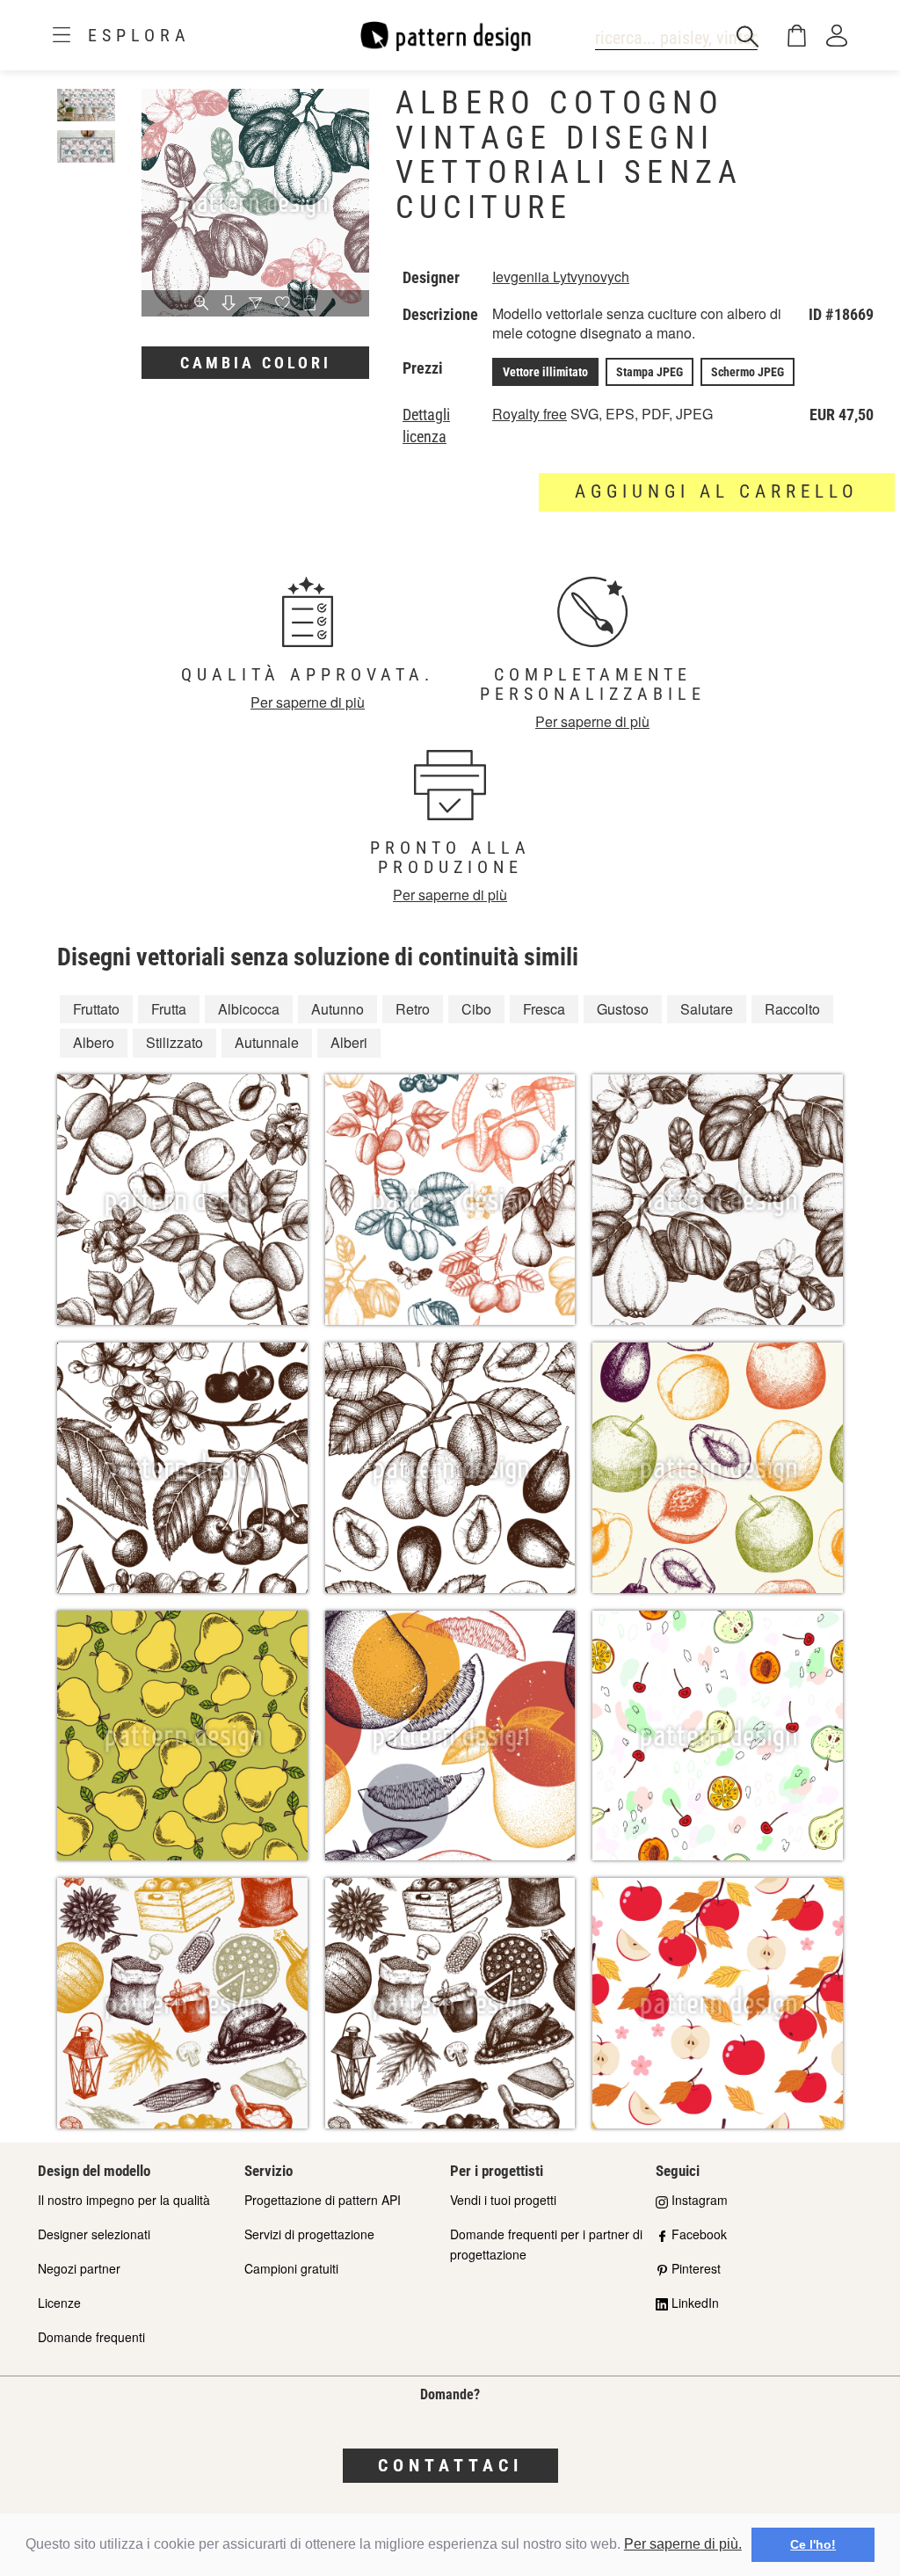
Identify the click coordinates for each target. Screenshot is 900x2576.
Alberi (349, 1042)
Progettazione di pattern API (323, 2200)
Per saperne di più (308, 702)
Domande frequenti (91, 2337)
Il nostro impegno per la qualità (124, 2200)
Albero (94, 1042)
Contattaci (450, 2465)
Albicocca (249, 1009)
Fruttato (96, 1009)
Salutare (707, 1009)
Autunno (337, 1009)
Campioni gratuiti (291, 2268)
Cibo (476, 1009)
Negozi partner (79, 2268)
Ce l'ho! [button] (813, 2544)
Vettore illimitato (545, 372)
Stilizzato (174, 1042)
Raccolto (792, 1009)
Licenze (59, 2303)
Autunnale (267, 1042)
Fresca (544, 1009)
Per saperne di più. (683, 2544)
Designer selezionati (94, 2234)
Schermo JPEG (748, 372)
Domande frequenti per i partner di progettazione (546, 2244)
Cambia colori (256, 363)
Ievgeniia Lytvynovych (561, 277)
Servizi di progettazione (309, 2234)
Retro (413, 1009)
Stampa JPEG (650, 372)
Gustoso (623, 1009)
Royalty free (530, 414)
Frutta (169, 1009)
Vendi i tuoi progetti (503, 2200)
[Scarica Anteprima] (229, 304)
